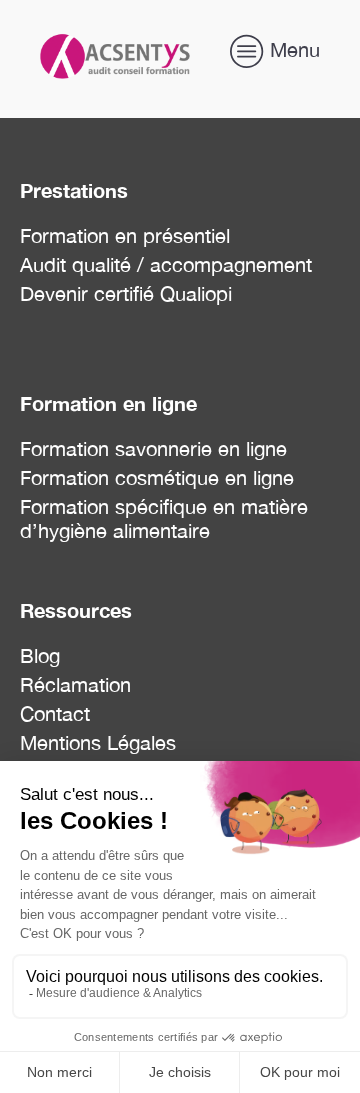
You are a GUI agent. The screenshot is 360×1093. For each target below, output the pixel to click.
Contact (55, 713)
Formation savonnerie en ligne (153, 448)
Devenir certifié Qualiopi (126, 293)
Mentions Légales (98, 742)
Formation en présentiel (125, 235)
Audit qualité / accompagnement (166, 264)
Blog (40, 655)
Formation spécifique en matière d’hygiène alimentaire (164, 518)
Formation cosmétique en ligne (157, 477)
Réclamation (75, 684)
